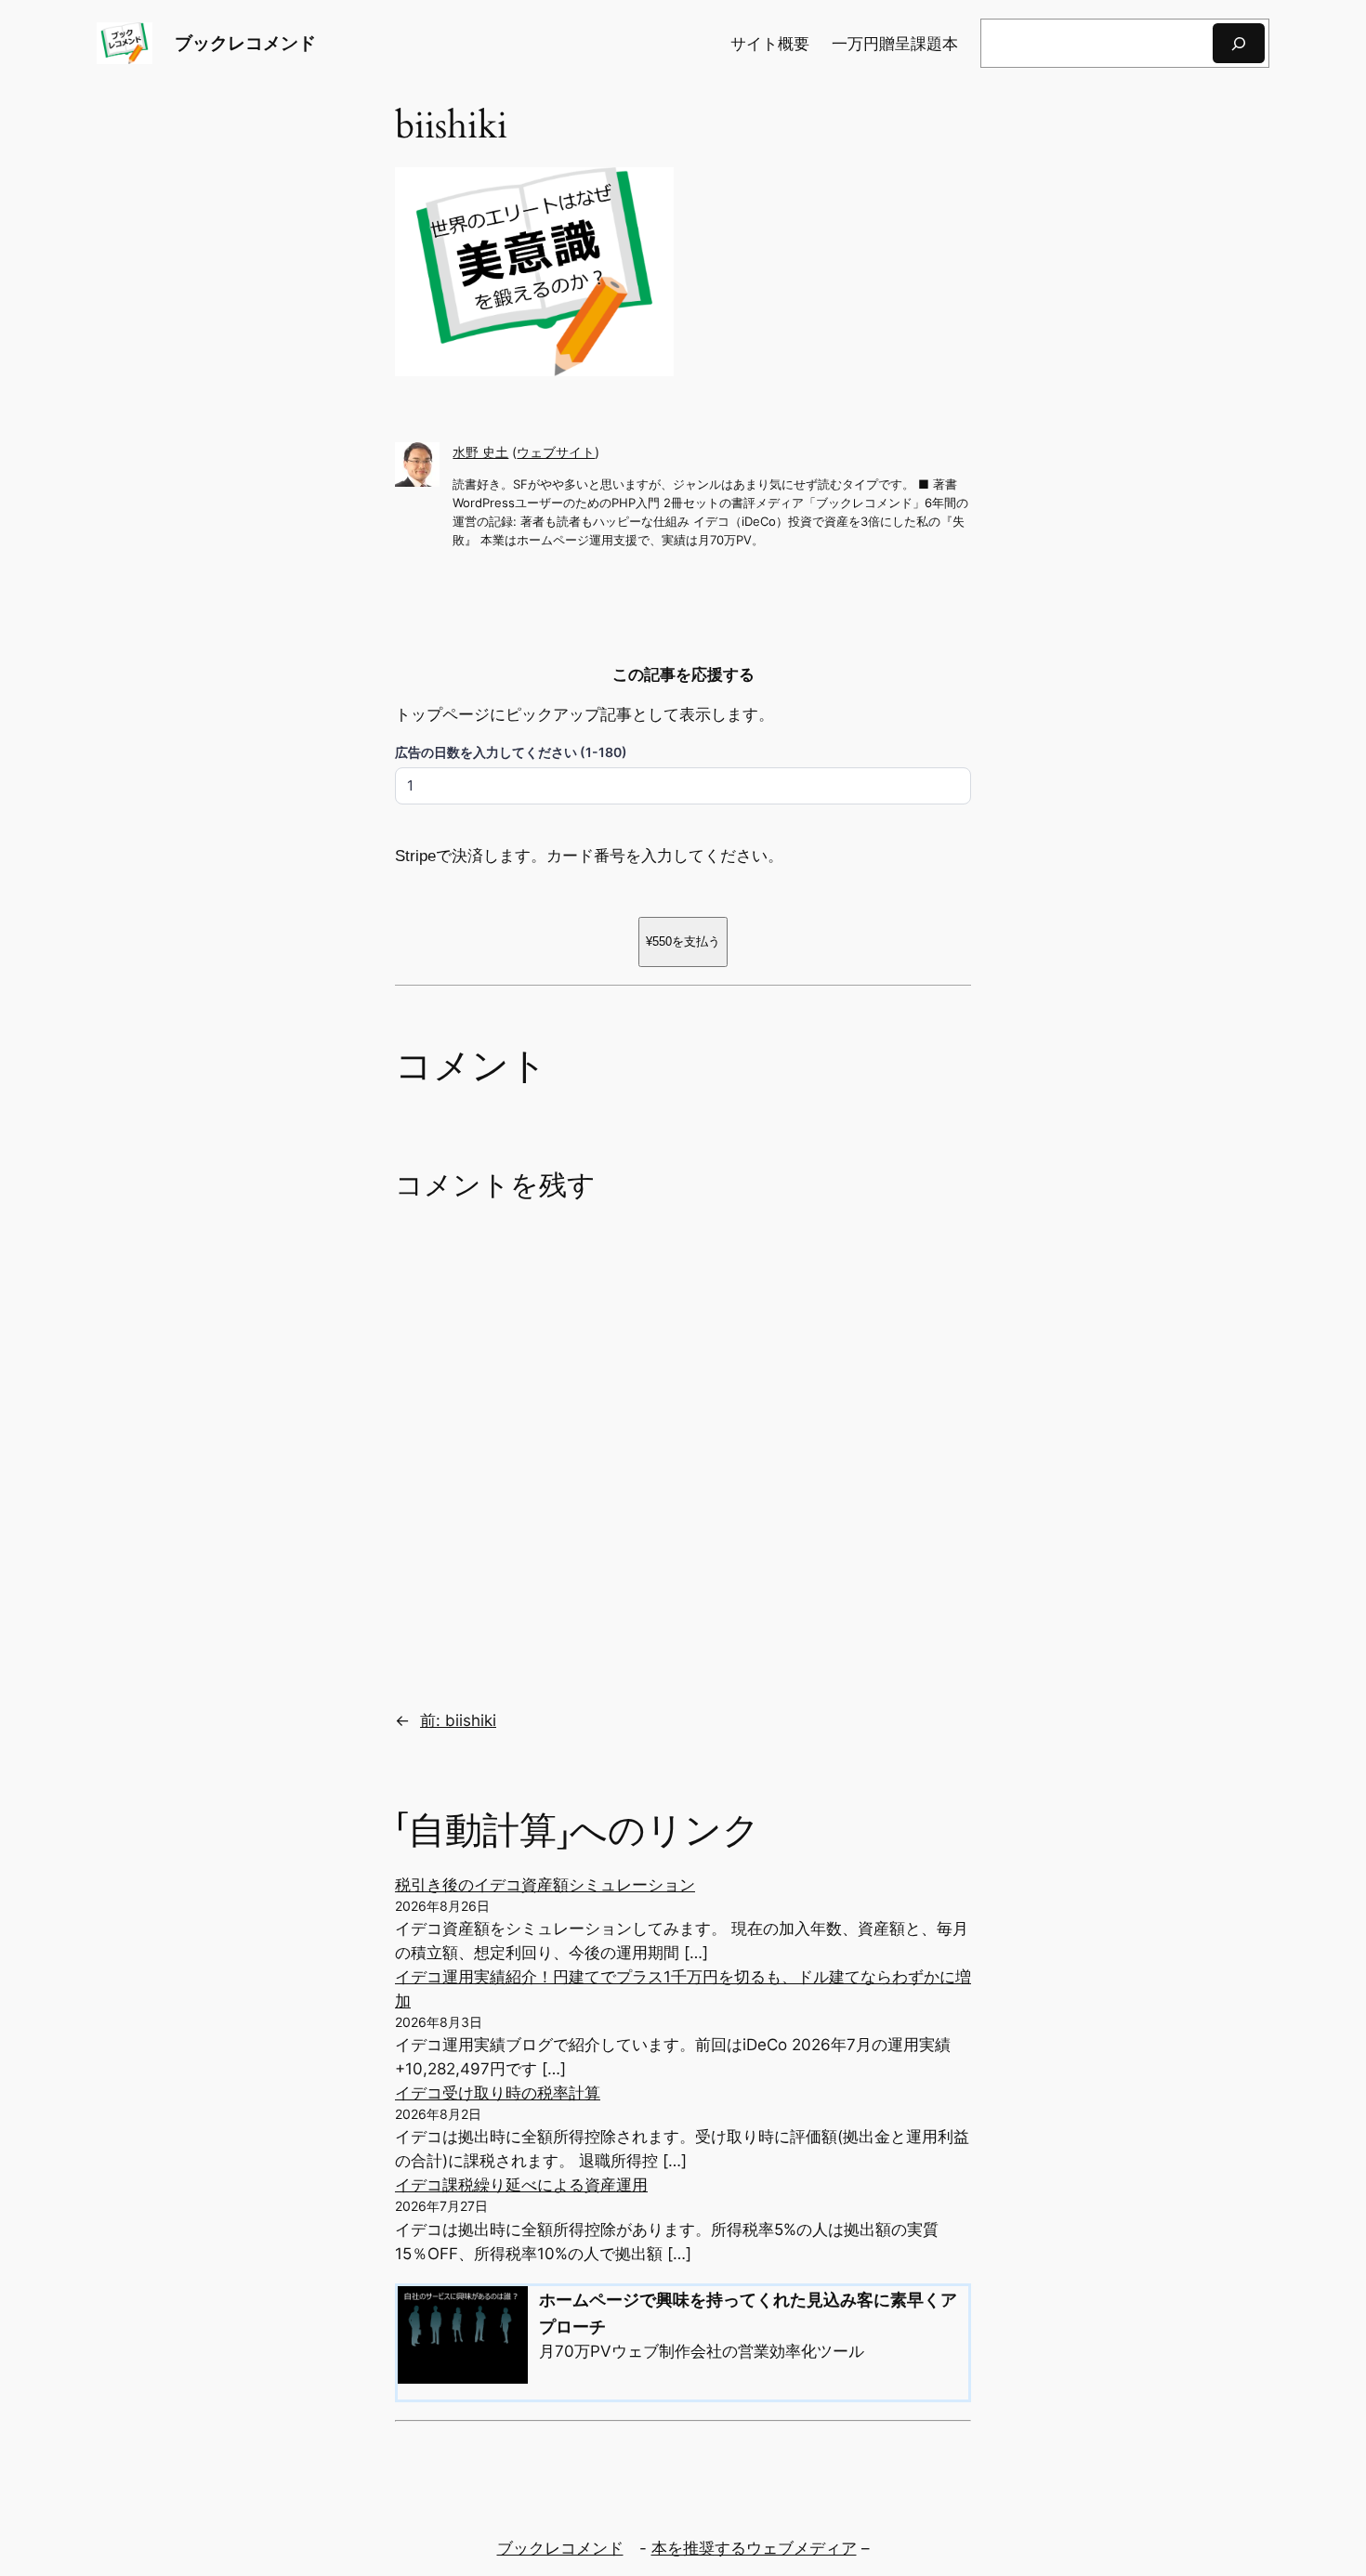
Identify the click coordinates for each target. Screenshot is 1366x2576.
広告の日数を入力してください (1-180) (511, 752)
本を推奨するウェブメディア (754, 2548)
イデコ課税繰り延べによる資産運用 (521, 2185)
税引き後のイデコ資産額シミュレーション (545, 1885)
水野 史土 (480, 452)
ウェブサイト (556, 452)
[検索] (1239, 43)
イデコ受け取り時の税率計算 (498, 2093)
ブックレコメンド (245, 43)
